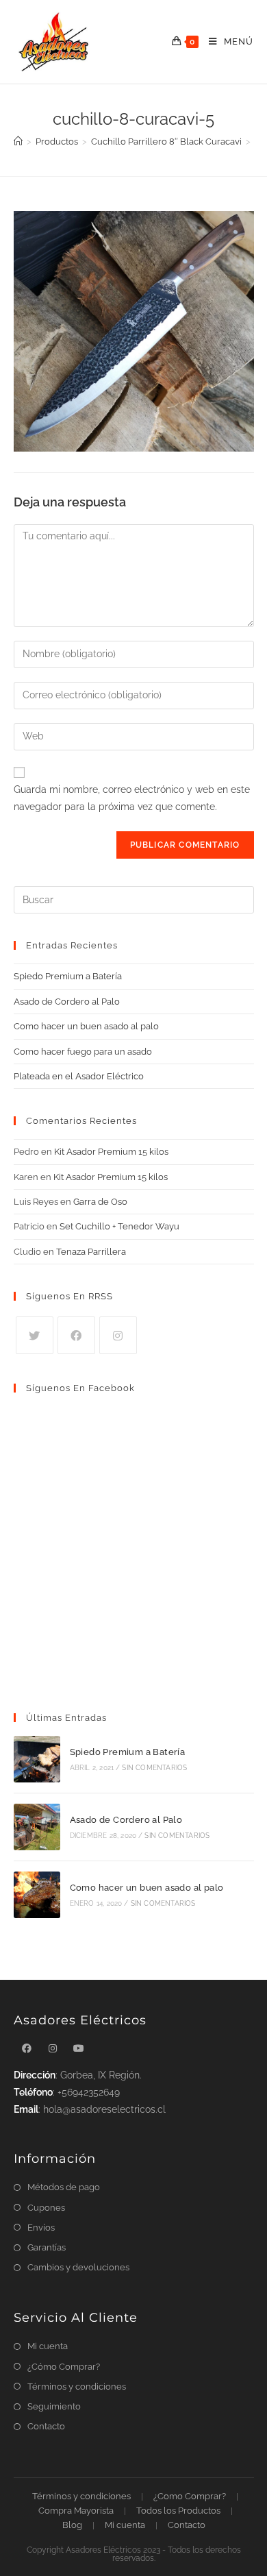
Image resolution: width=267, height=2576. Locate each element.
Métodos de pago (64, 2187)
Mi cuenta (48, 2346)
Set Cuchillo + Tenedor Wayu (119, 1226)
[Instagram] (118, 1335)
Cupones (46, 2208)
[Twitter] (35, 1335)
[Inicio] (18, 142)
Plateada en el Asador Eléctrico (79, 1076)
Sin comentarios (154, 1768)
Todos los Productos (178, 2511)
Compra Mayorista (76, 2511)
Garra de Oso (100, 1202)
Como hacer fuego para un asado (83, 1052)
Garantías (47, 2247)
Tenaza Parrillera (91, 1252)
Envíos (41, 2228)
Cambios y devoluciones (78, 2267)
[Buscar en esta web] (134, 899)
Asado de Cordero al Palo (67, 1002)
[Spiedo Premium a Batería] (37, 1759)
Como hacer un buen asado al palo (86, 1026)
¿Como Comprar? (190, 2496)
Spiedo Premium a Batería (68, 976)
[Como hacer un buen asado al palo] (37, 1895)
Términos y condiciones (77, 2387)
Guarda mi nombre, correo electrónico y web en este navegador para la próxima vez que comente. (132, 798)
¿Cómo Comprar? (64, 2367)
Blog (72, 2525)
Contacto (46, 2426)
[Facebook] (76, 1335)
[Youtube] (79, 2049)
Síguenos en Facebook (80, 1388)
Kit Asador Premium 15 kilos (111, 1152)
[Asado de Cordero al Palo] (37, 1827)
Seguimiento (54, 2406)
